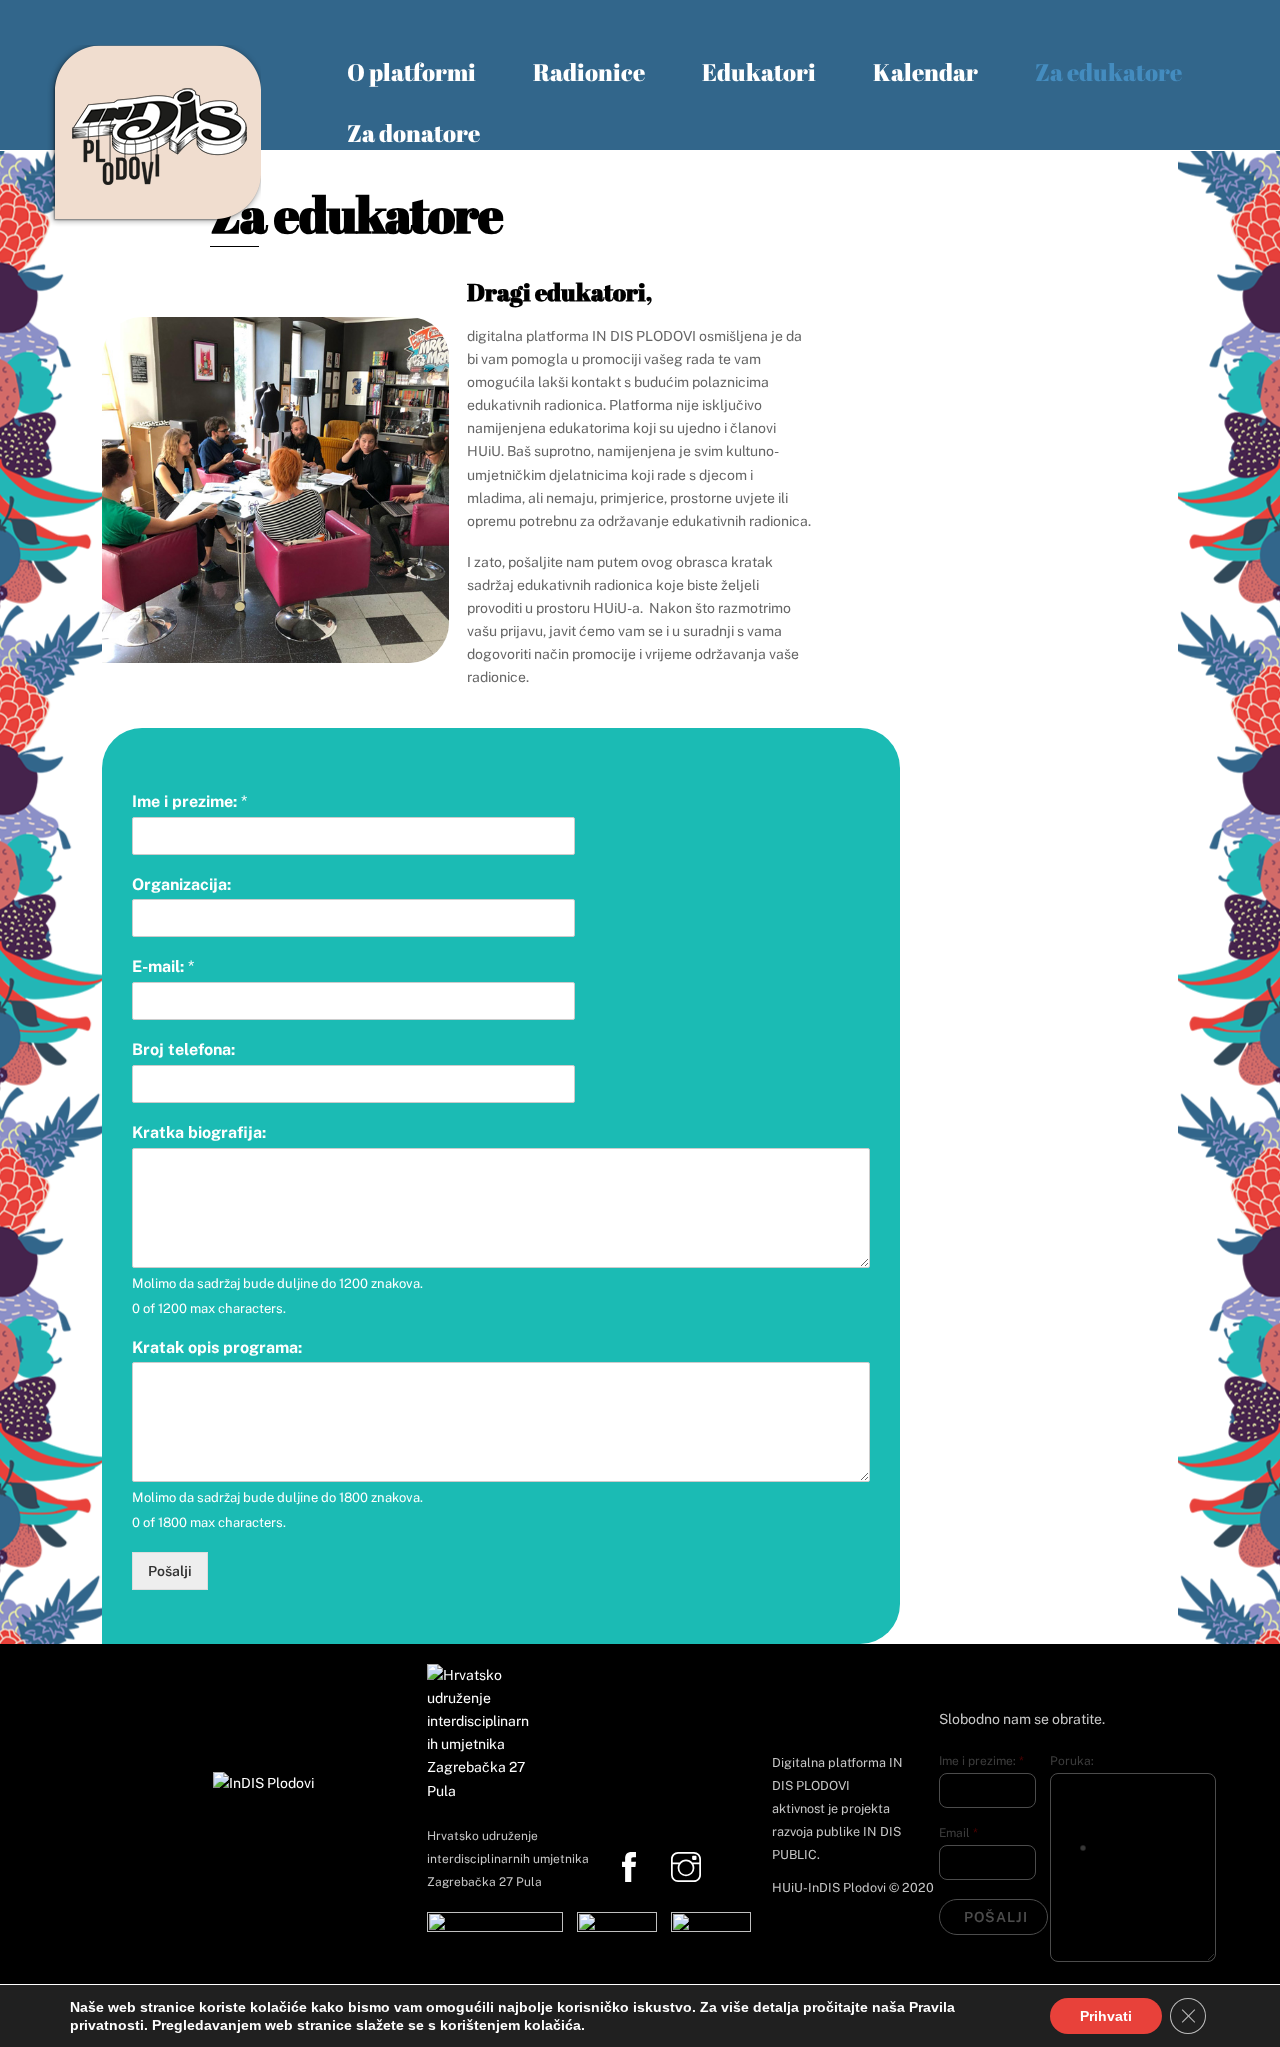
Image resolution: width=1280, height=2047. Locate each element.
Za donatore (413, 133)
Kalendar (925, 72)
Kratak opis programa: (217, 1347)
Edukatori (759, 72)
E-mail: (163, 966)
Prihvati (1106, 2016)
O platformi (411, 72)
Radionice (589, 72)
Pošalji (170, 1571)
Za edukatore (1108, 72)
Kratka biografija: (199, 1132)
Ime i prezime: (189, 801)
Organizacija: (181, 884)
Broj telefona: (183, 1049)
